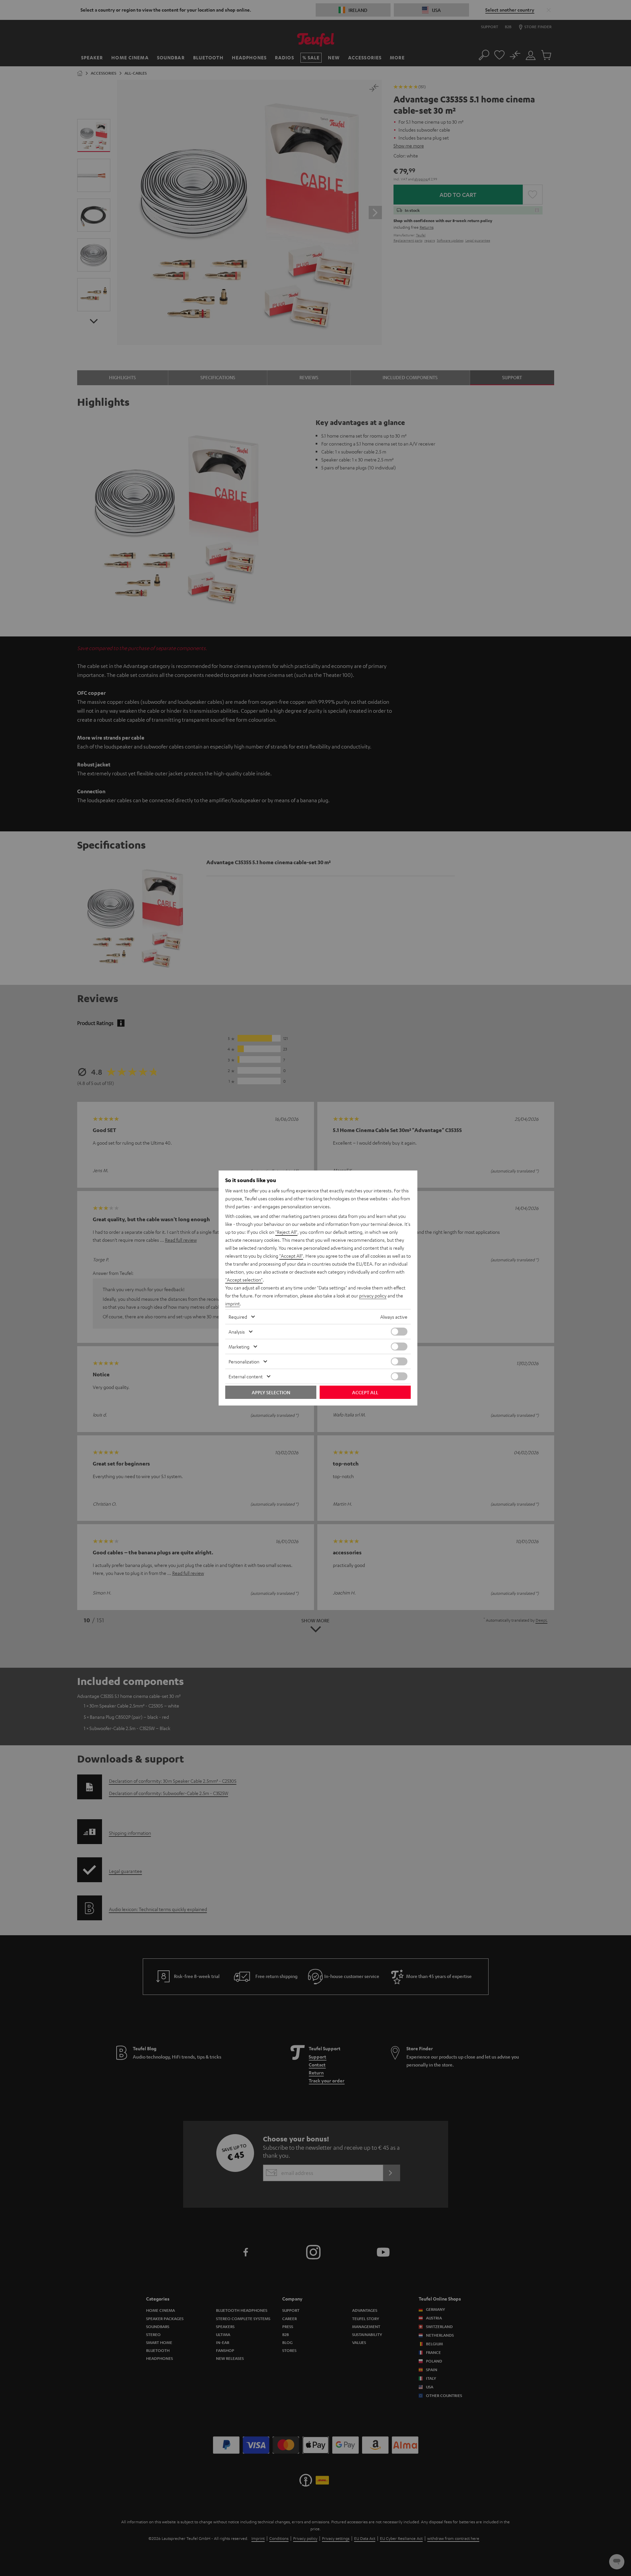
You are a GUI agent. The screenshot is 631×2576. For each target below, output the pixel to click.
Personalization (244, 1361)
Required (238, 1317)
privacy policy (373, 1295)
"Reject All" (286, 1232)
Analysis (237, 1332)
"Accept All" (291, 1256)
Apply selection (271, 1392)
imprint (233, 1303)
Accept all (365, 1392)
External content (246, 1376)
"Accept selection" (244, 1280)
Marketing (239, 1347)
